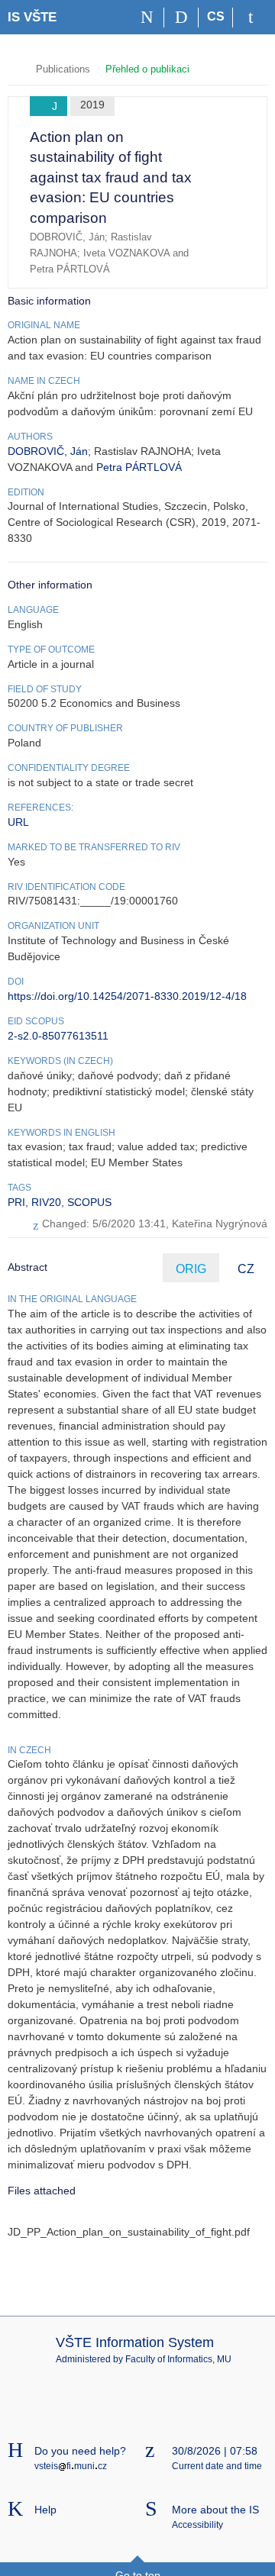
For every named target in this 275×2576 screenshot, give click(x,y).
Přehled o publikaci (147, 69)
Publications (63, 69)
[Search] (181, 18)
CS (216, 16)
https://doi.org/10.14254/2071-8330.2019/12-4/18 (127, 996)
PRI (16, 1202)
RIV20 (46, 1202)
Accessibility (197, 2525)
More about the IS (215, 2510)
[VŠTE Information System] (14, 68)
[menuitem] (233, 148)
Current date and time (217, 2466)
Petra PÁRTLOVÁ (139, 467)
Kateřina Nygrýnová (220, 1224)
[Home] (147, 18)
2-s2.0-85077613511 (58, 1036)
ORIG (191, 1269)
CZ (246, 1269)
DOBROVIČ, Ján (48, 451)
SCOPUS (89, 1202)
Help (45, 2510)
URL (18, 822)
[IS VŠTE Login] (250, 18)
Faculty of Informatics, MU (178, 2359)
